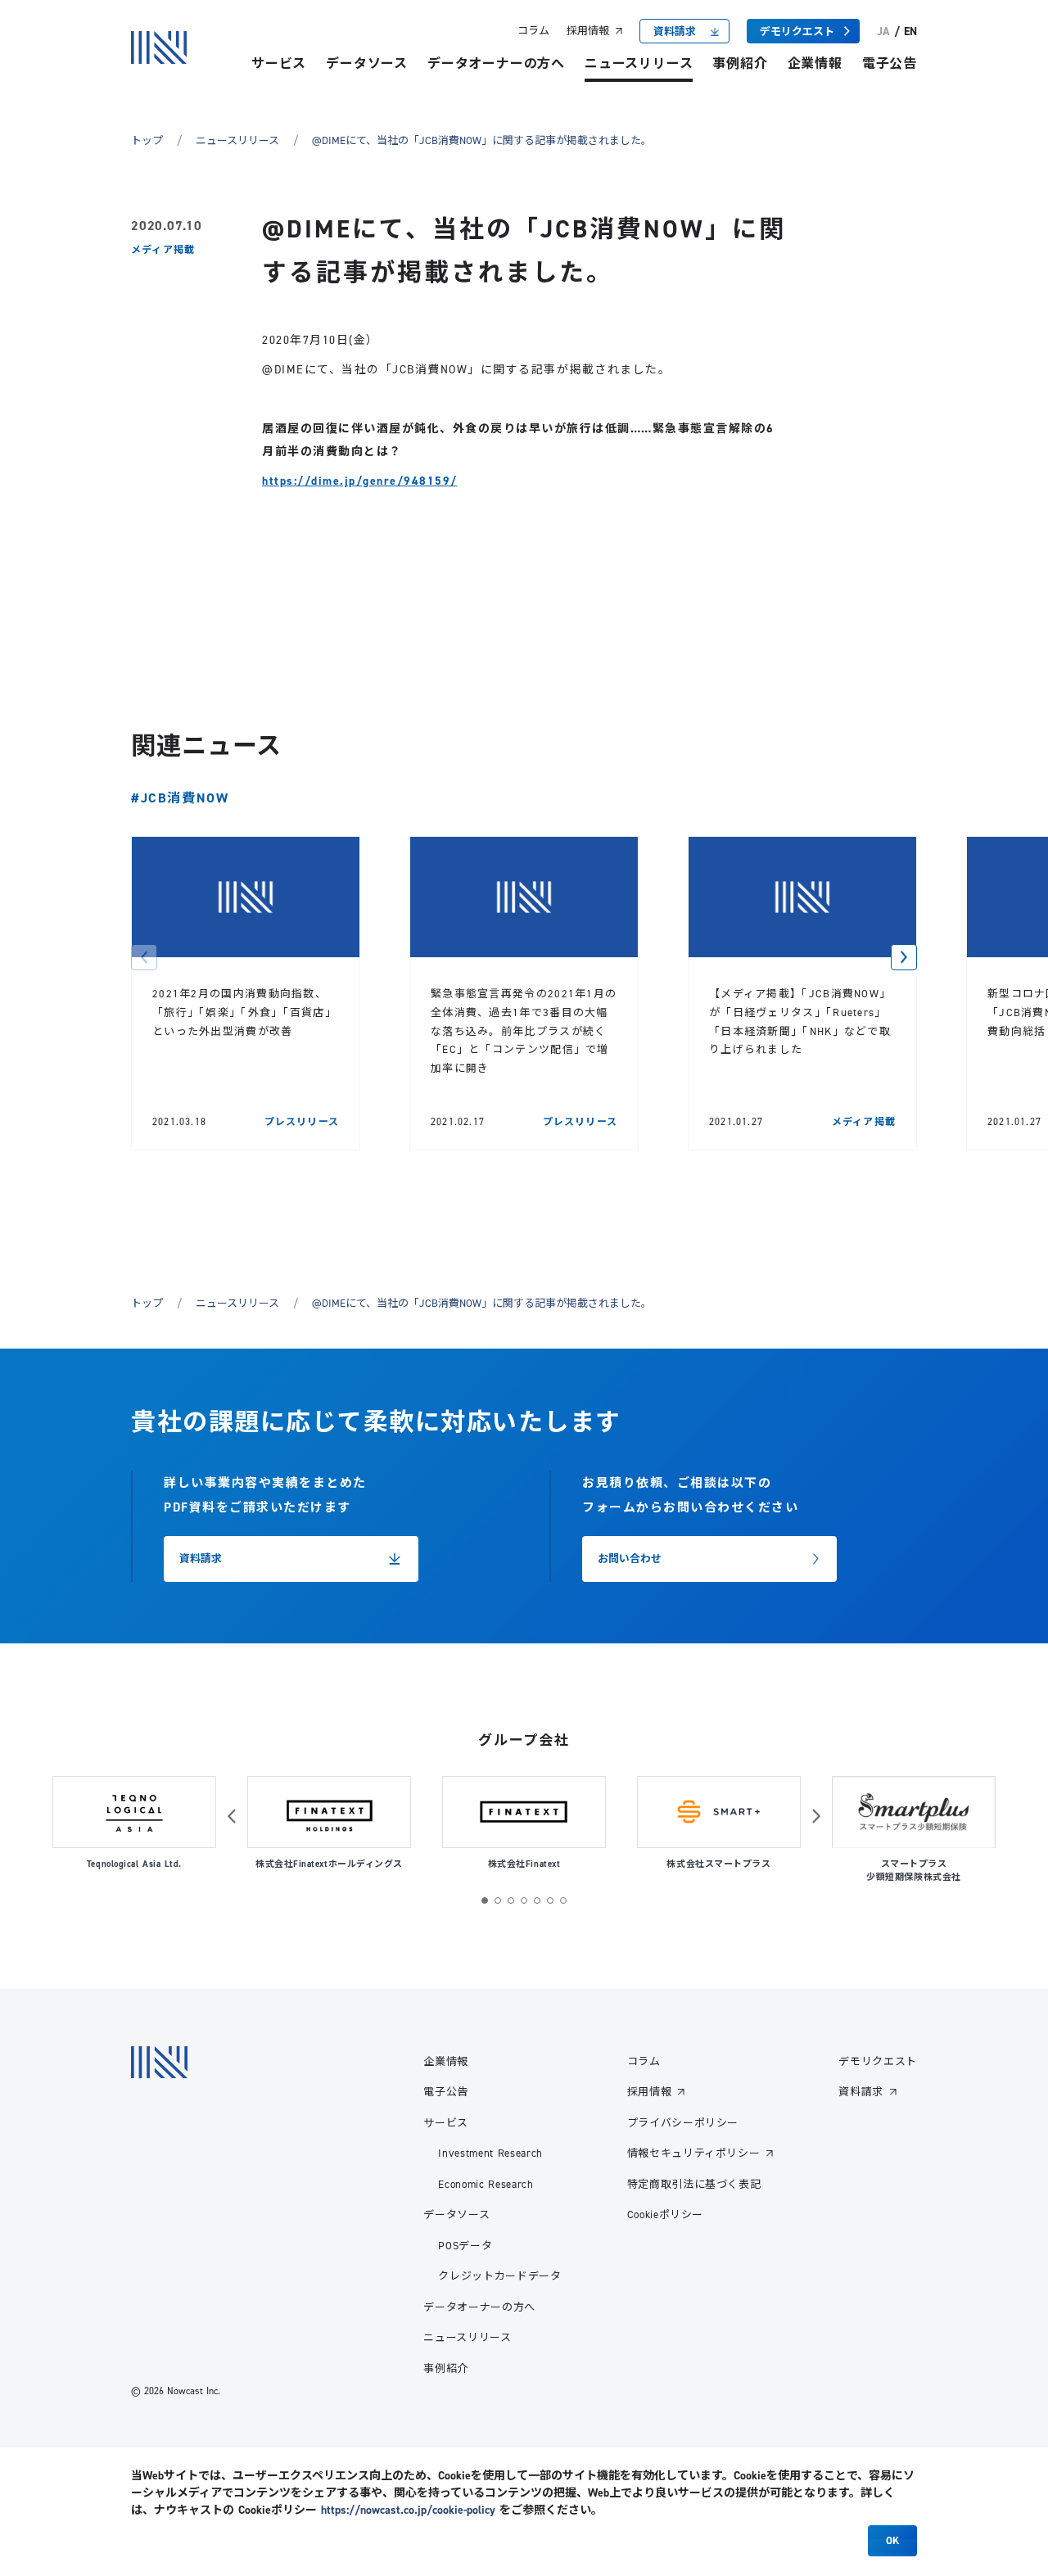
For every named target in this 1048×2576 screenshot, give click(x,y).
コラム (533, 30)
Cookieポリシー (666, 2214)
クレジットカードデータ (499, 2275)
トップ (147, 140)
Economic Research (486, 2184)
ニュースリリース (639, 63)
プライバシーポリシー (683, 2122)
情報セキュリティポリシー (694, 2153)
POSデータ (465, 2245)
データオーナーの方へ (496, 63)
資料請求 (861, 2091)
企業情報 (815, 63)
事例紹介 (740, 63)
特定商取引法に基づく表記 (694, 2184)
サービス (279, 63)
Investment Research (490, 2153)
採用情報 (588, 30)
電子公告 (890, 63)
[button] (144, 957)
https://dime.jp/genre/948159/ (360, 481)
